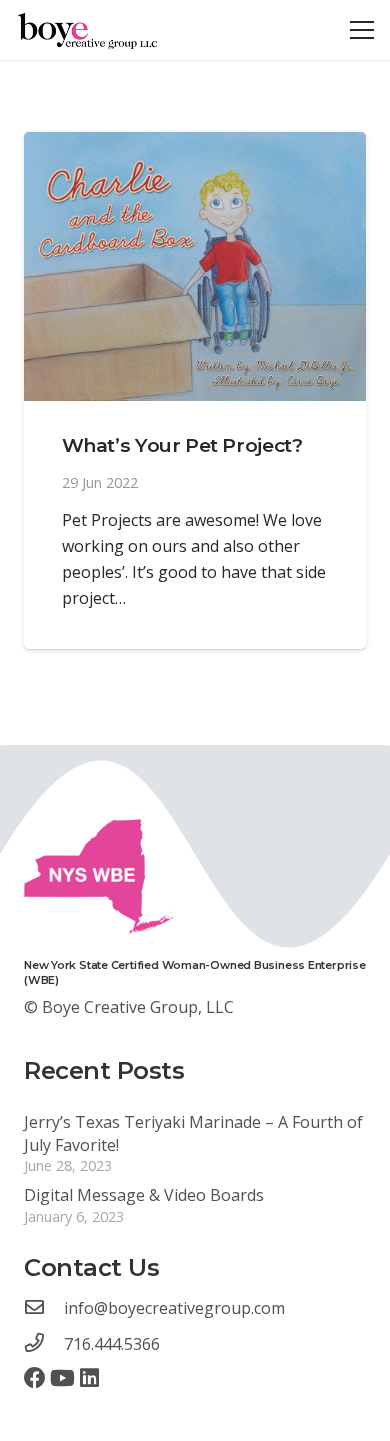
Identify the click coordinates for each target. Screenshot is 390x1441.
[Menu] (362, 30)
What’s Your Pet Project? (182, 445)
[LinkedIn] (89, 1378)
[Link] (89, 30)
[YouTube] (62, 1378)
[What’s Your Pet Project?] (195, 266)
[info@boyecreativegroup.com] (44, 1308)
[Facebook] (35, 1378)
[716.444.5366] (44, 1344)
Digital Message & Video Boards (144, 1195)
